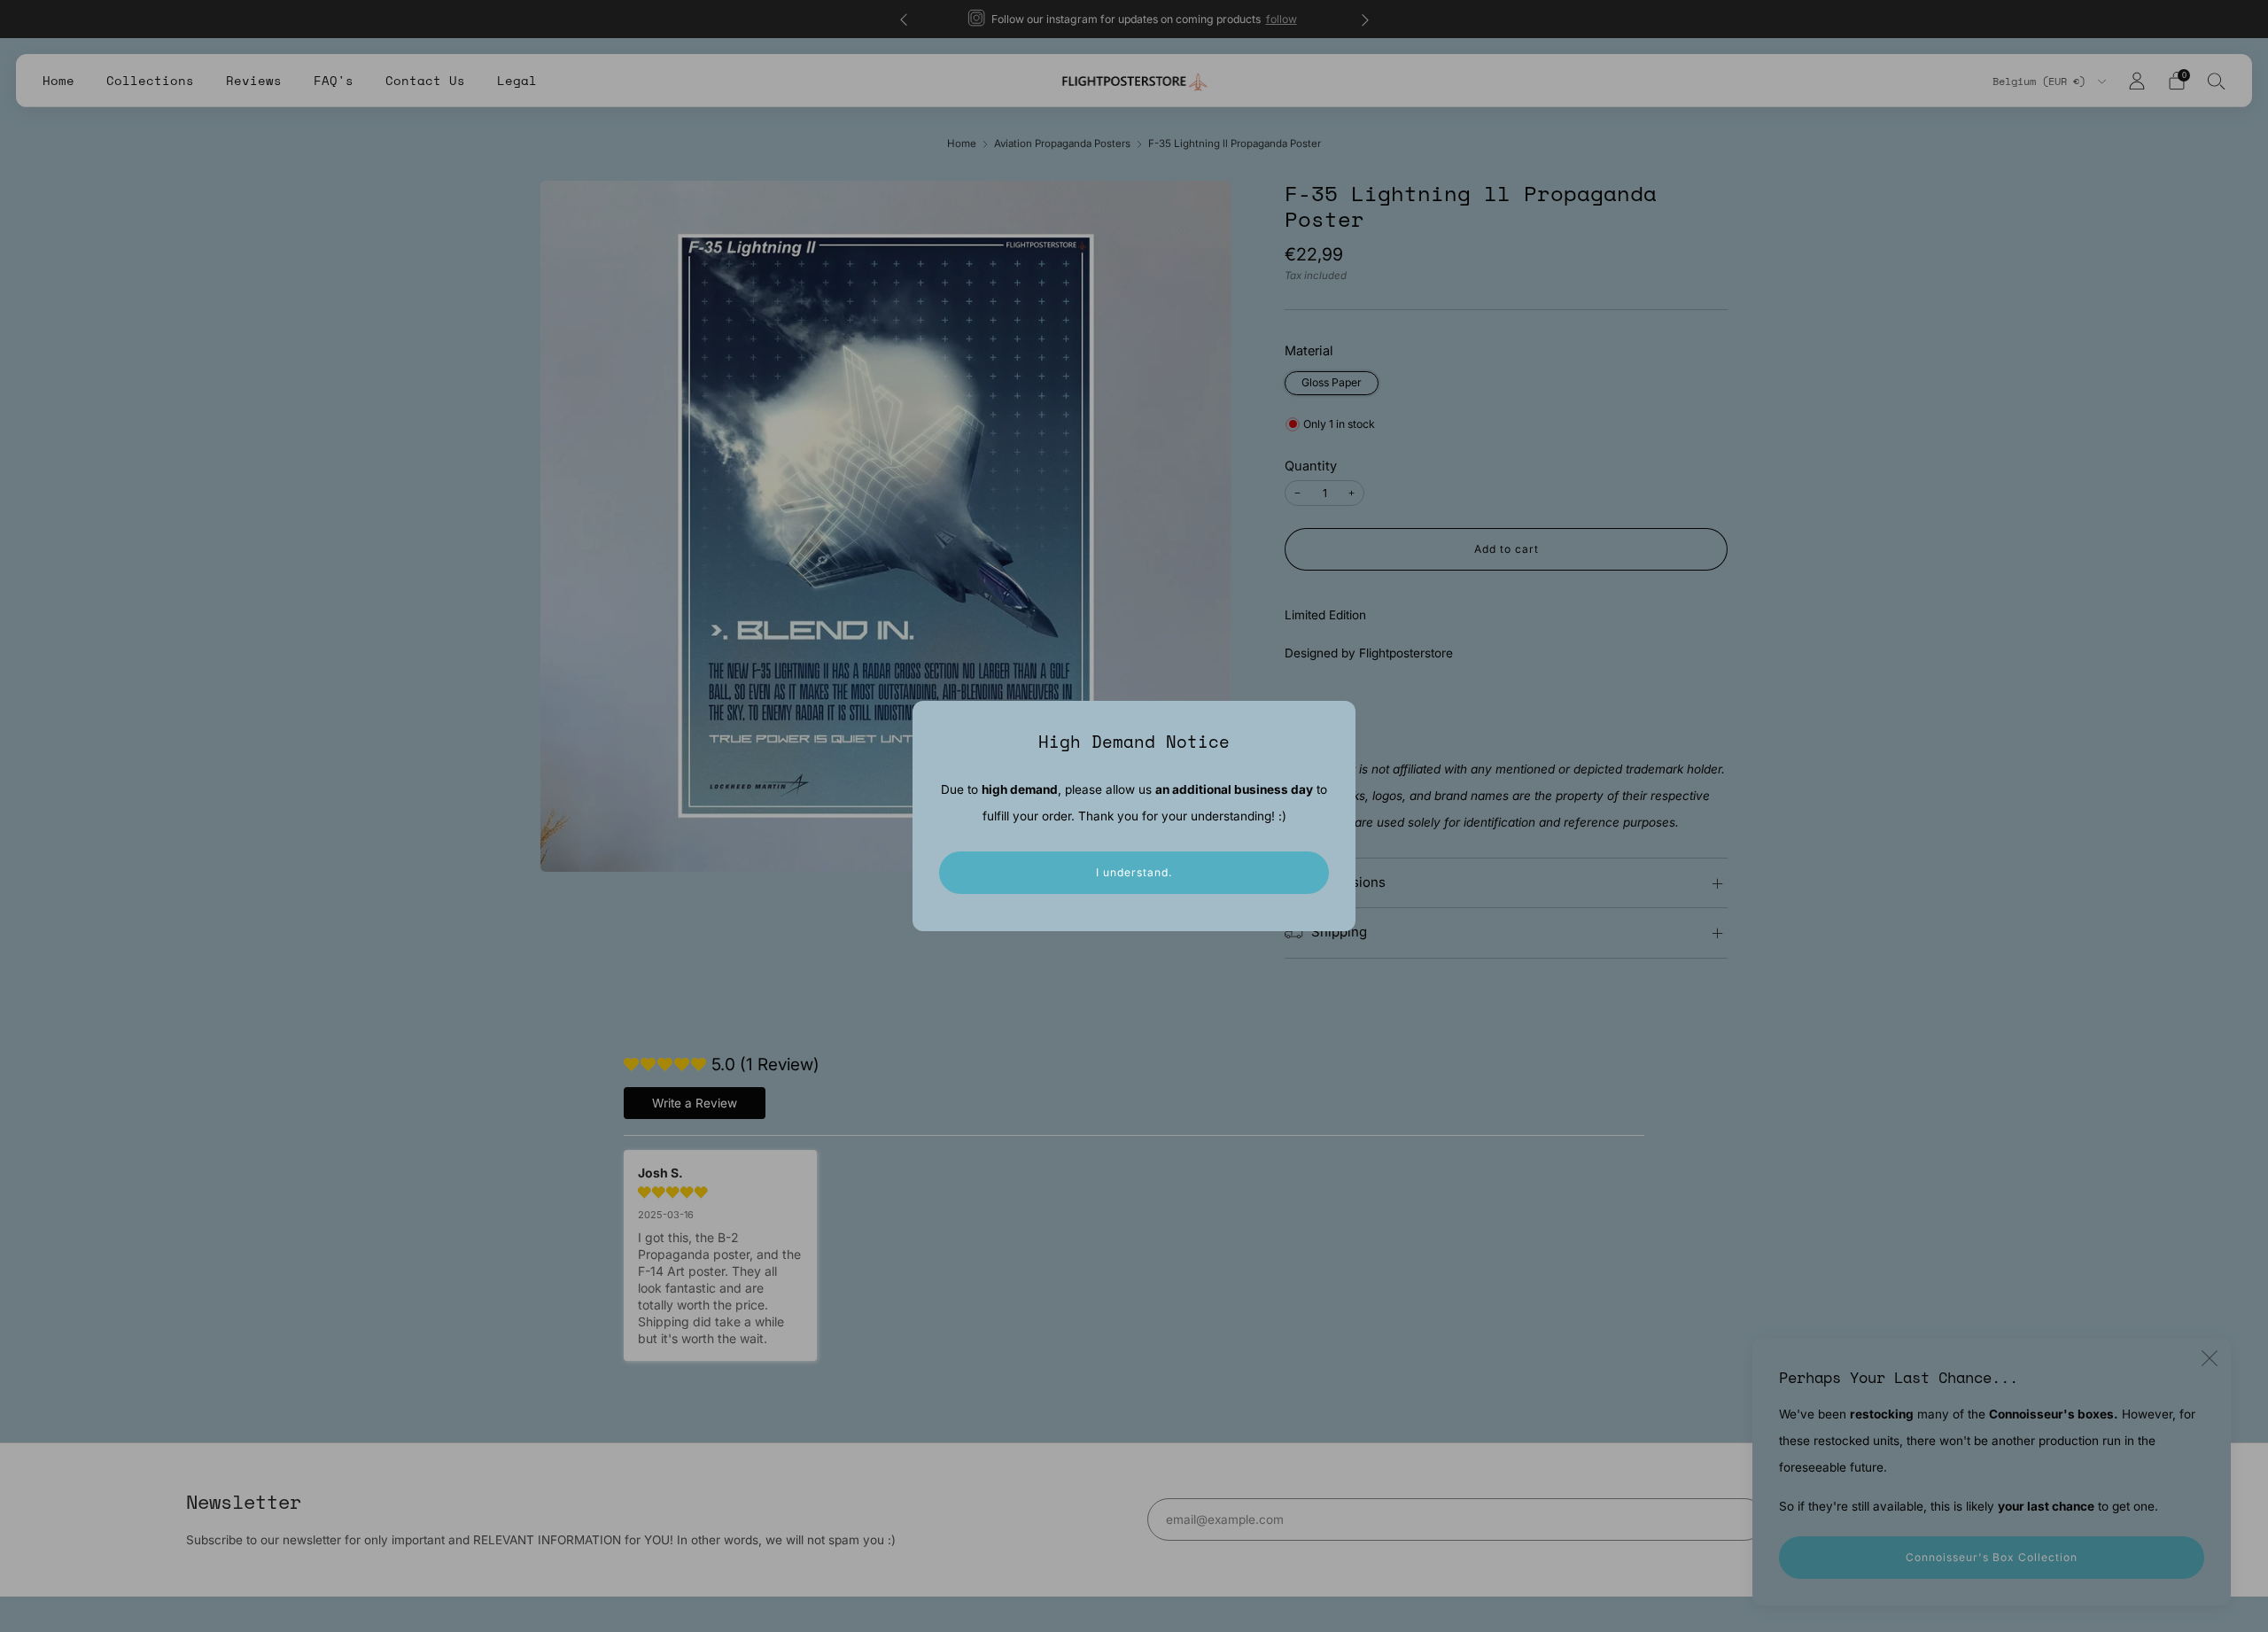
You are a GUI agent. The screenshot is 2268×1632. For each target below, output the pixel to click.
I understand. (1134, 872)
